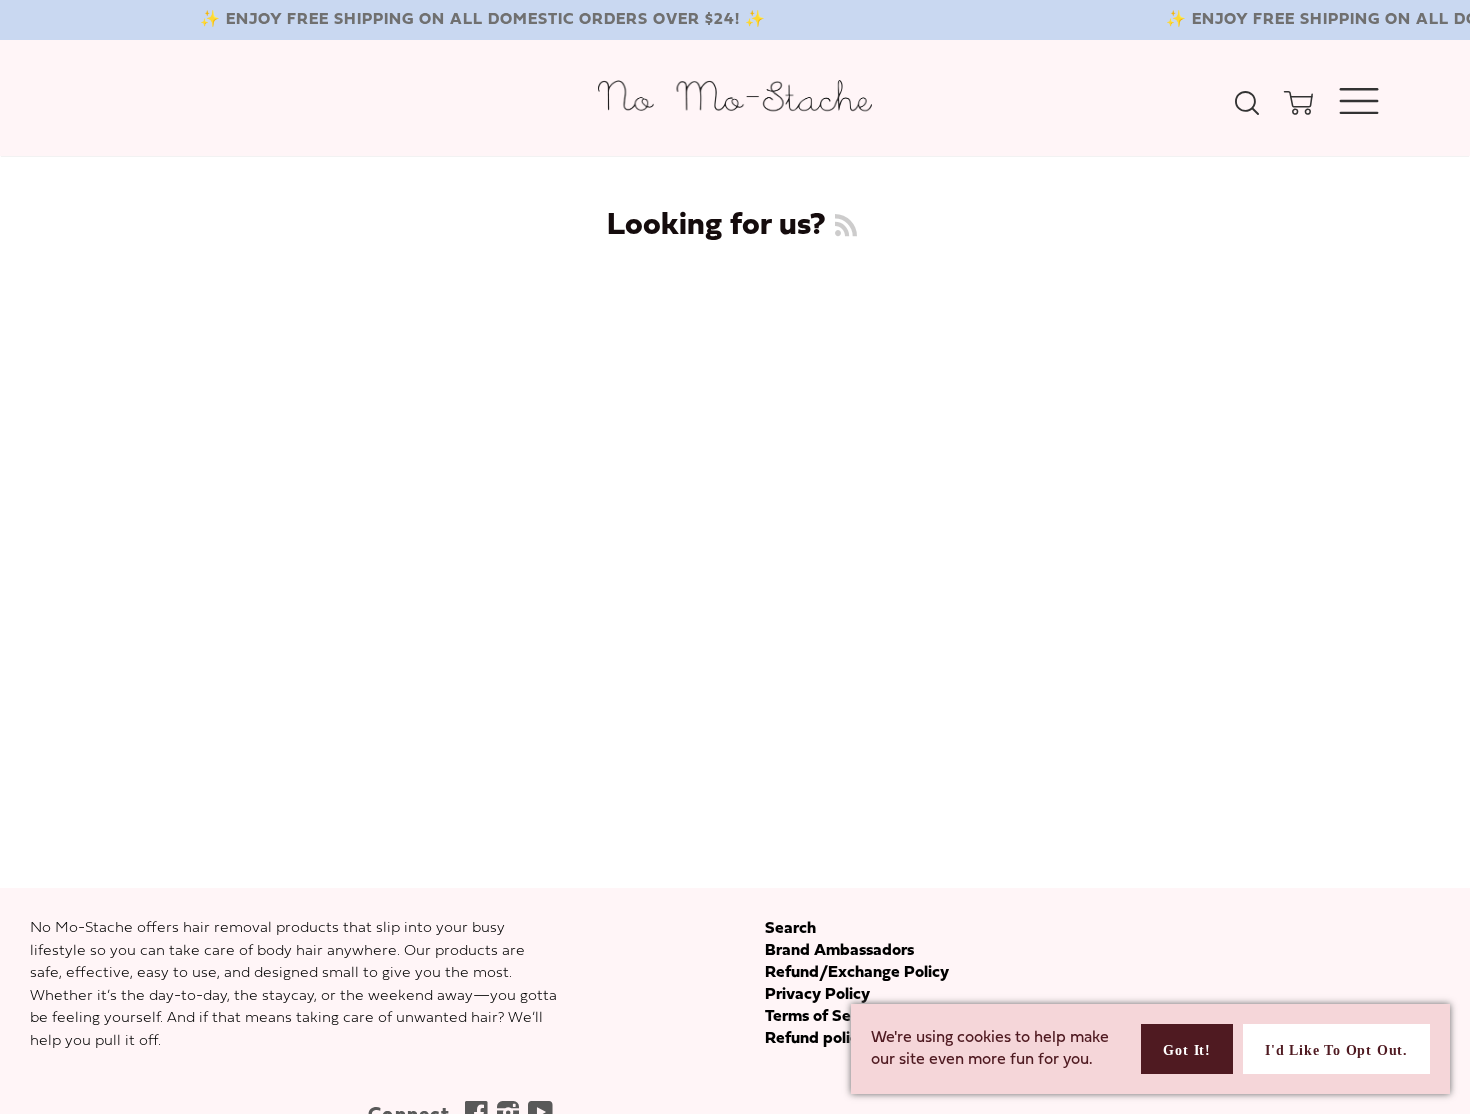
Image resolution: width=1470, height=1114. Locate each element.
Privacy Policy (817, 995)
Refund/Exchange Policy (857, 973)
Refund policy (816, 1039)
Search (790, 929)
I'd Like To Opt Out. (1336, 1050)
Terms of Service (826, 1017)
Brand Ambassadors (839, 951)
